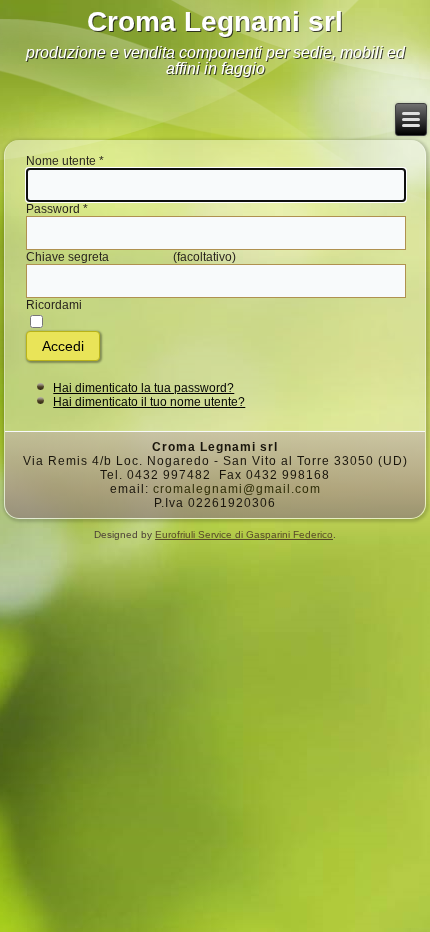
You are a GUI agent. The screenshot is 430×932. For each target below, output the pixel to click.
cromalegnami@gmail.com (237, 489)
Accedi (63, 346)
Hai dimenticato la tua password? (143, 388)
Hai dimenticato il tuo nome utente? (149, 402)
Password (57, 209)
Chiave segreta (67, 257)
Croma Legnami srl (215, 21)
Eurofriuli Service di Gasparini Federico (244, 534)
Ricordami (54, 305)
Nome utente (65, 161)
